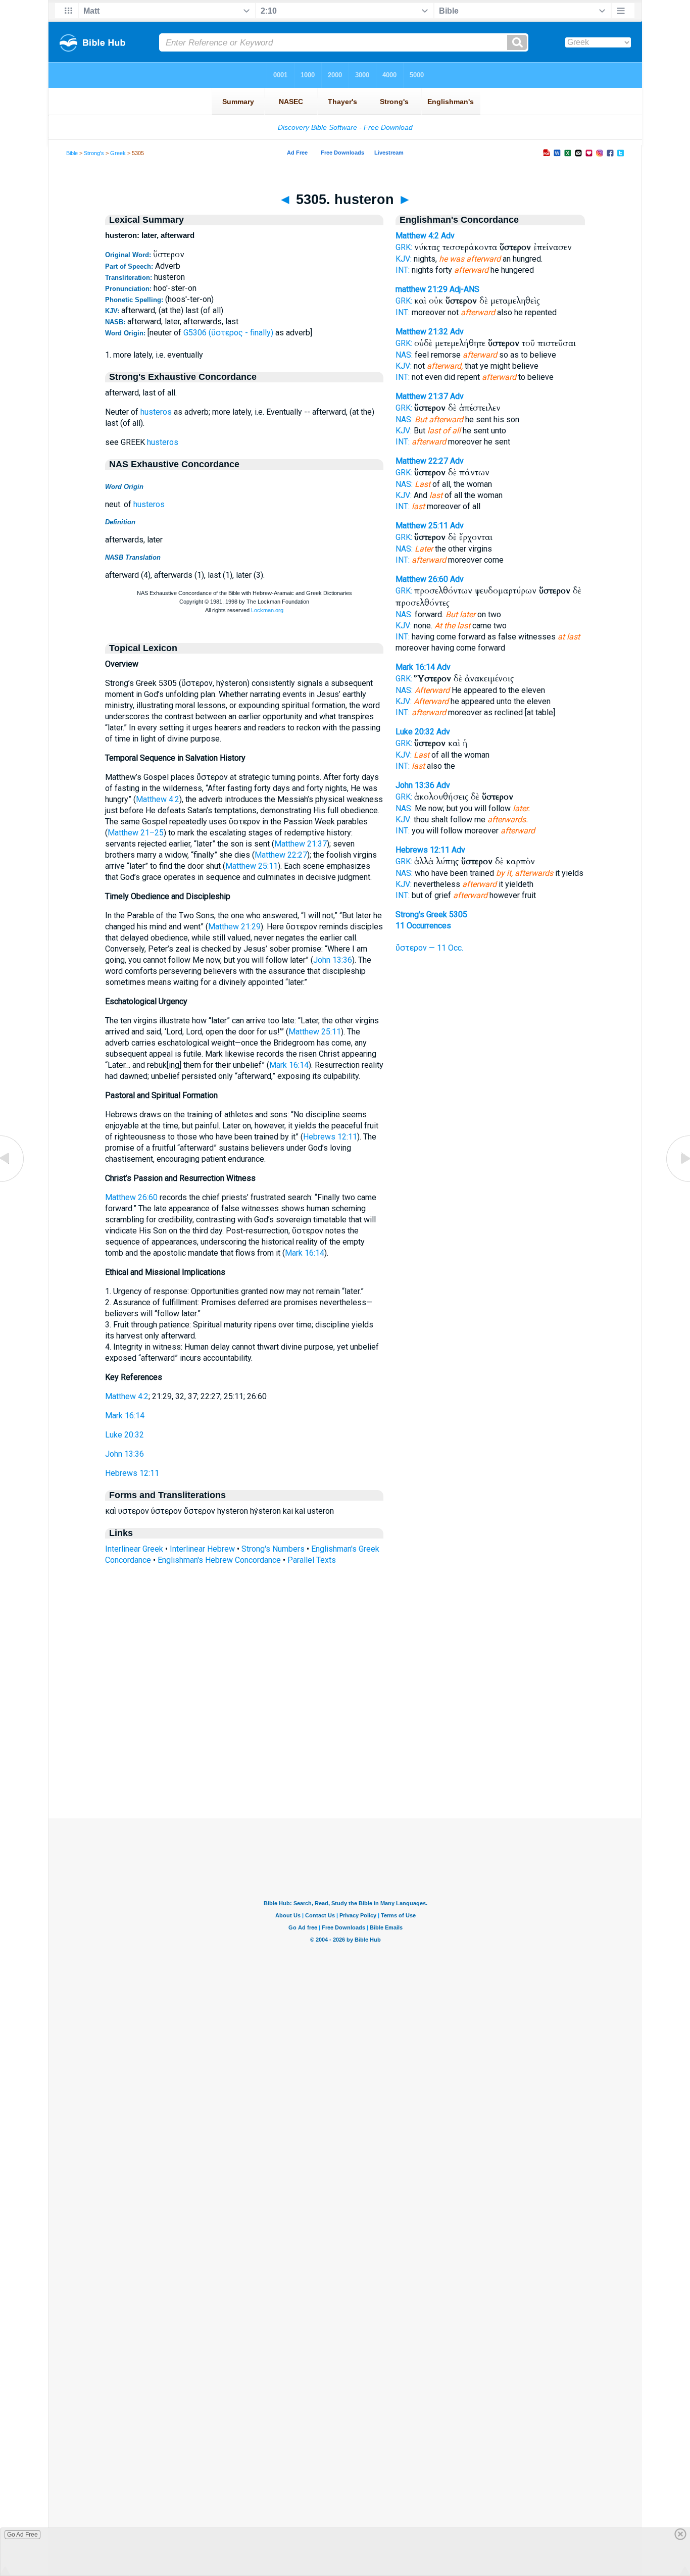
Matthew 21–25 (136, 833)
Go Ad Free (22, 2535)
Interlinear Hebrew (202, 1549)
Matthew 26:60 (131, 1197)
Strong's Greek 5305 (431, 914)
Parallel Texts (312, 1560)
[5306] (677, 1181)
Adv (448, 236)
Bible (72, 153)
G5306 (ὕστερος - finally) (228, 333)
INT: (403, 270)
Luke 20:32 (125, 1435)
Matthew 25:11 (252, 866)
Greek (118, 153)
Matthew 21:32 (422, 332)
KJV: (404, 259)
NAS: (404, 355)
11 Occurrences (423, 926)
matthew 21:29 (422, 289)
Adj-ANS (464, 289)
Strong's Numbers (273, 1549)
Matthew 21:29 (234, 927)
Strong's (94, 153)
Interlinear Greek (134, 1549)
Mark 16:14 (289, 1065)
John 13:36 (333, 960)
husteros (156, 412)
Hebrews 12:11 (330, 1137)
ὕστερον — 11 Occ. (429, 948)
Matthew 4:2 (158, 799)
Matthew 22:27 (281, 855)
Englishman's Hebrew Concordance (219, 1560)
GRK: (404, 247)
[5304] (13, 1181)
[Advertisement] (345, 1757)
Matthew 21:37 (301, 844)
